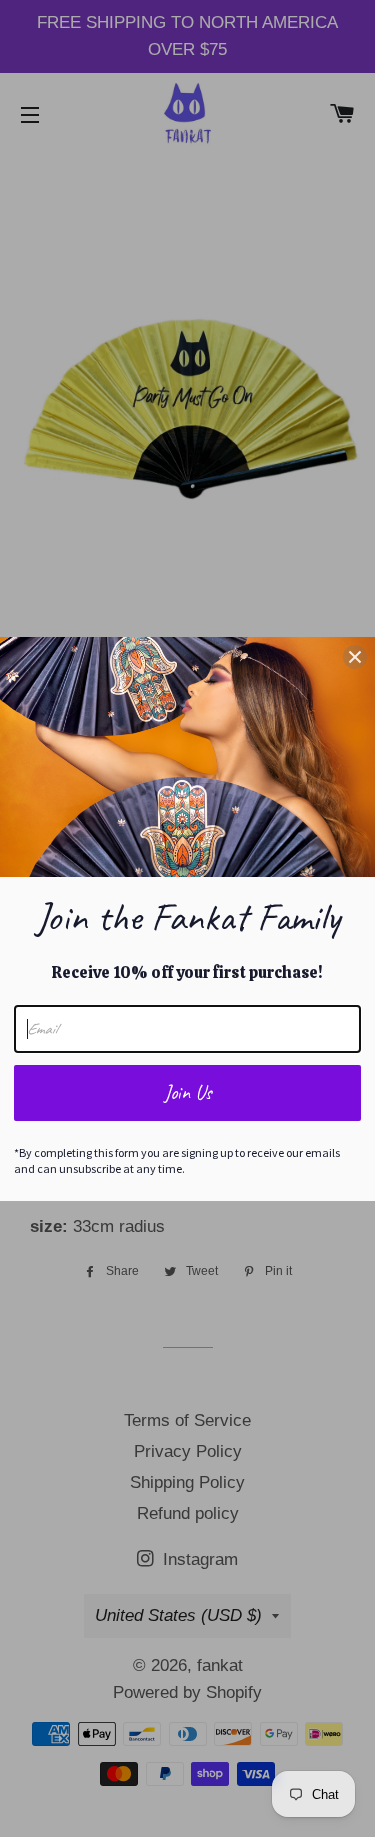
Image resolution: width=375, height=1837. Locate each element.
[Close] (355, 657)
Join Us (188, 1092)
